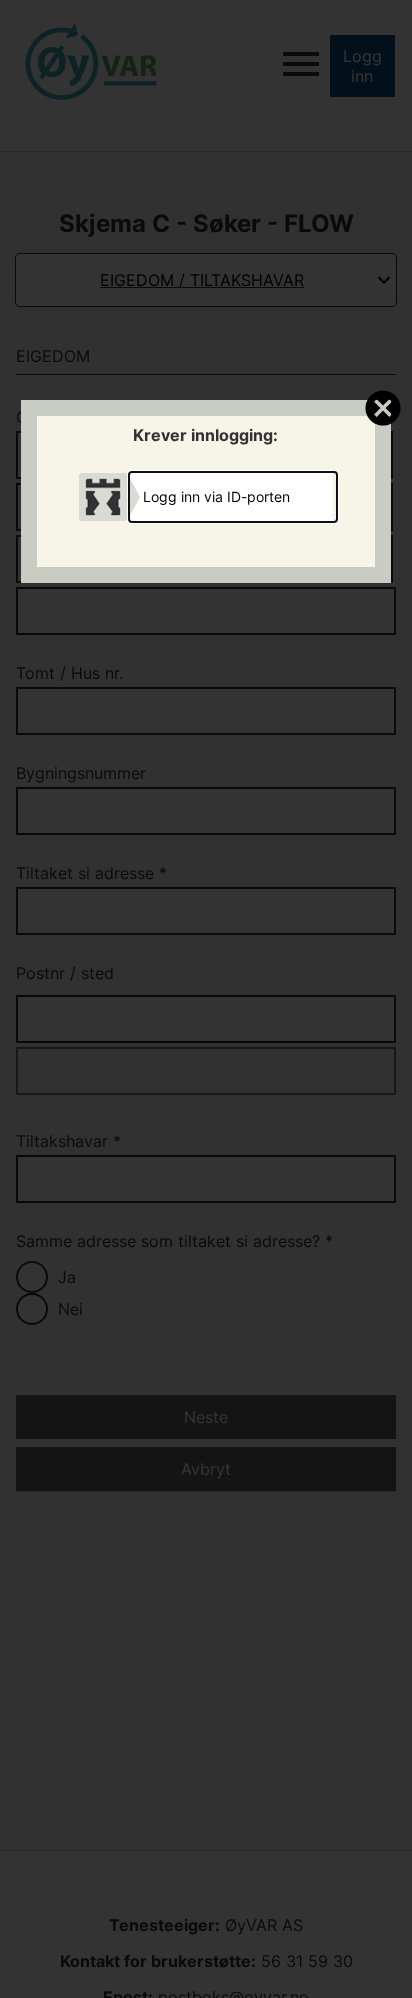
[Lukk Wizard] (382, 407)
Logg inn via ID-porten (216, 496)
